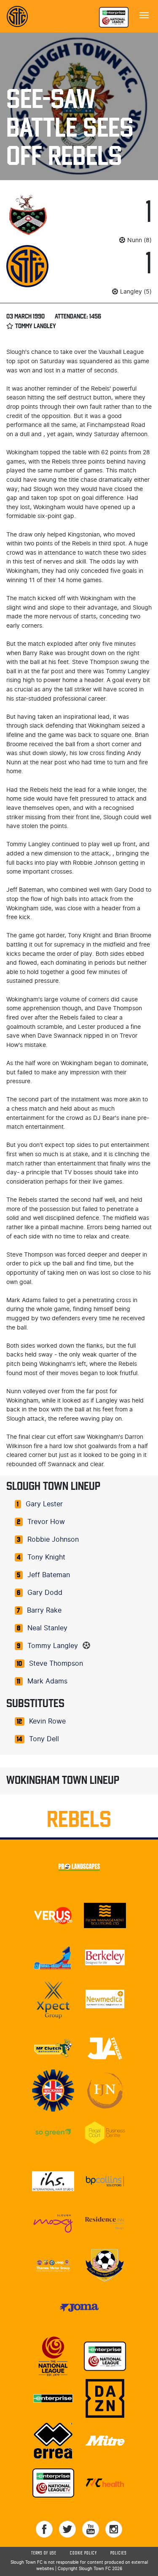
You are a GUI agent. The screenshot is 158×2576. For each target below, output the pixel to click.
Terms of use (44, 2553)
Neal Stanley (47, 1628)
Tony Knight (46, 1557)
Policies (119, 2553)
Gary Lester (44, 1504)
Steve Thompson (56, 1664)
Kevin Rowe (47, 1721)
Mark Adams (47, 1681)
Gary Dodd (45, 1593)
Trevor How (46, 1522)
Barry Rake (44, 1610)
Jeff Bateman (49, 1575)
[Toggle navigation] (144, 14)
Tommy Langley (53, 1646)
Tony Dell (44, 1739)
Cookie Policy (83, 2553)
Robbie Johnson (53, 1540)
